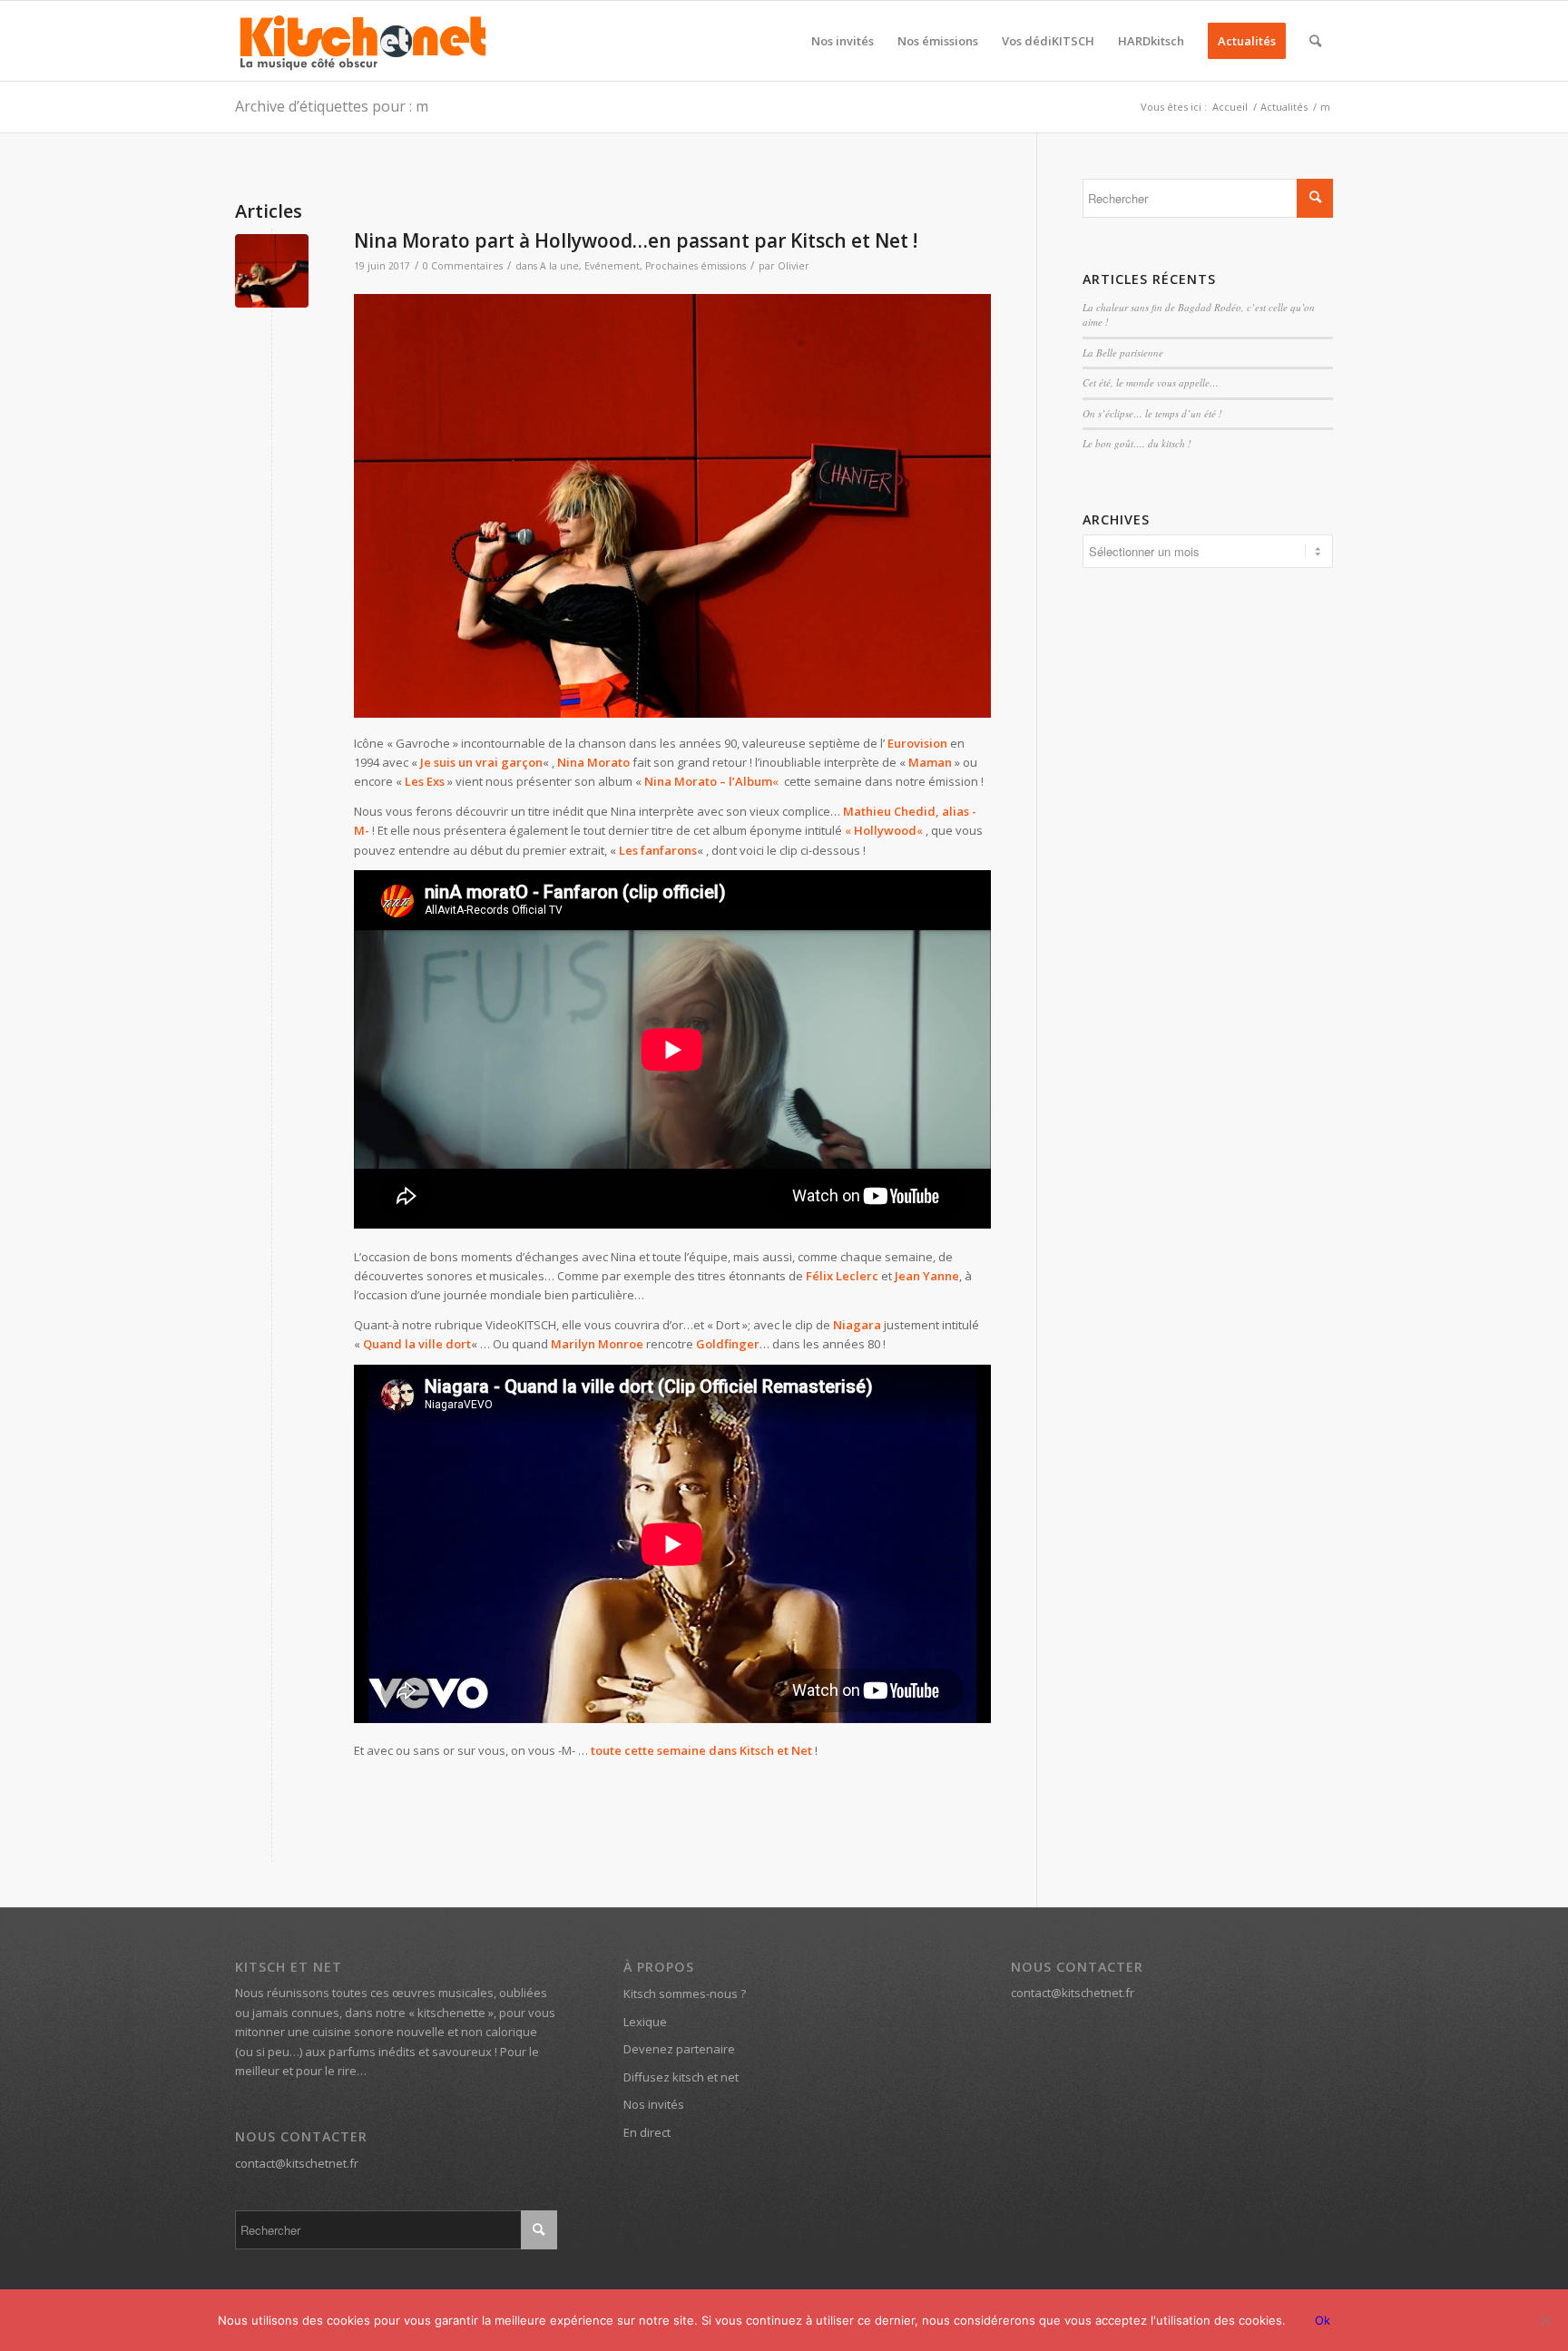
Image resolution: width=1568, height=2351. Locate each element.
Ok (1323, 2320)
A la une (559, 266)
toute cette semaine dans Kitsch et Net (701, 1750)
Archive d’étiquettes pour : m (332, 106)
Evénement (612, 266)
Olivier (794, 266)
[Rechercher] (1315, 41)
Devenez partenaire (679, 2049)
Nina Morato (593, 762)
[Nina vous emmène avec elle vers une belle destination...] (272, 271)
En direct (647, 2132)
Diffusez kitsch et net (681, 2077)
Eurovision (917, 743)
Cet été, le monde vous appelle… (1151, 382)
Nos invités (654, 2104)
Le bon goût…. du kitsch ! (1137, 443)
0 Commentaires (463, 266)
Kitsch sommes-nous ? (685, 1993)
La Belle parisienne (1123, 353)
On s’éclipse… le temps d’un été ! (1152, 413)
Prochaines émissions (696, 266)
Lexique (645, 2022)
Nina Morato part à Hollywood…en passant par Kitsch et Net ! (636, 240)
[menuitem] (843, 41)
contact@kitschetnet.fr (297, 2163)
